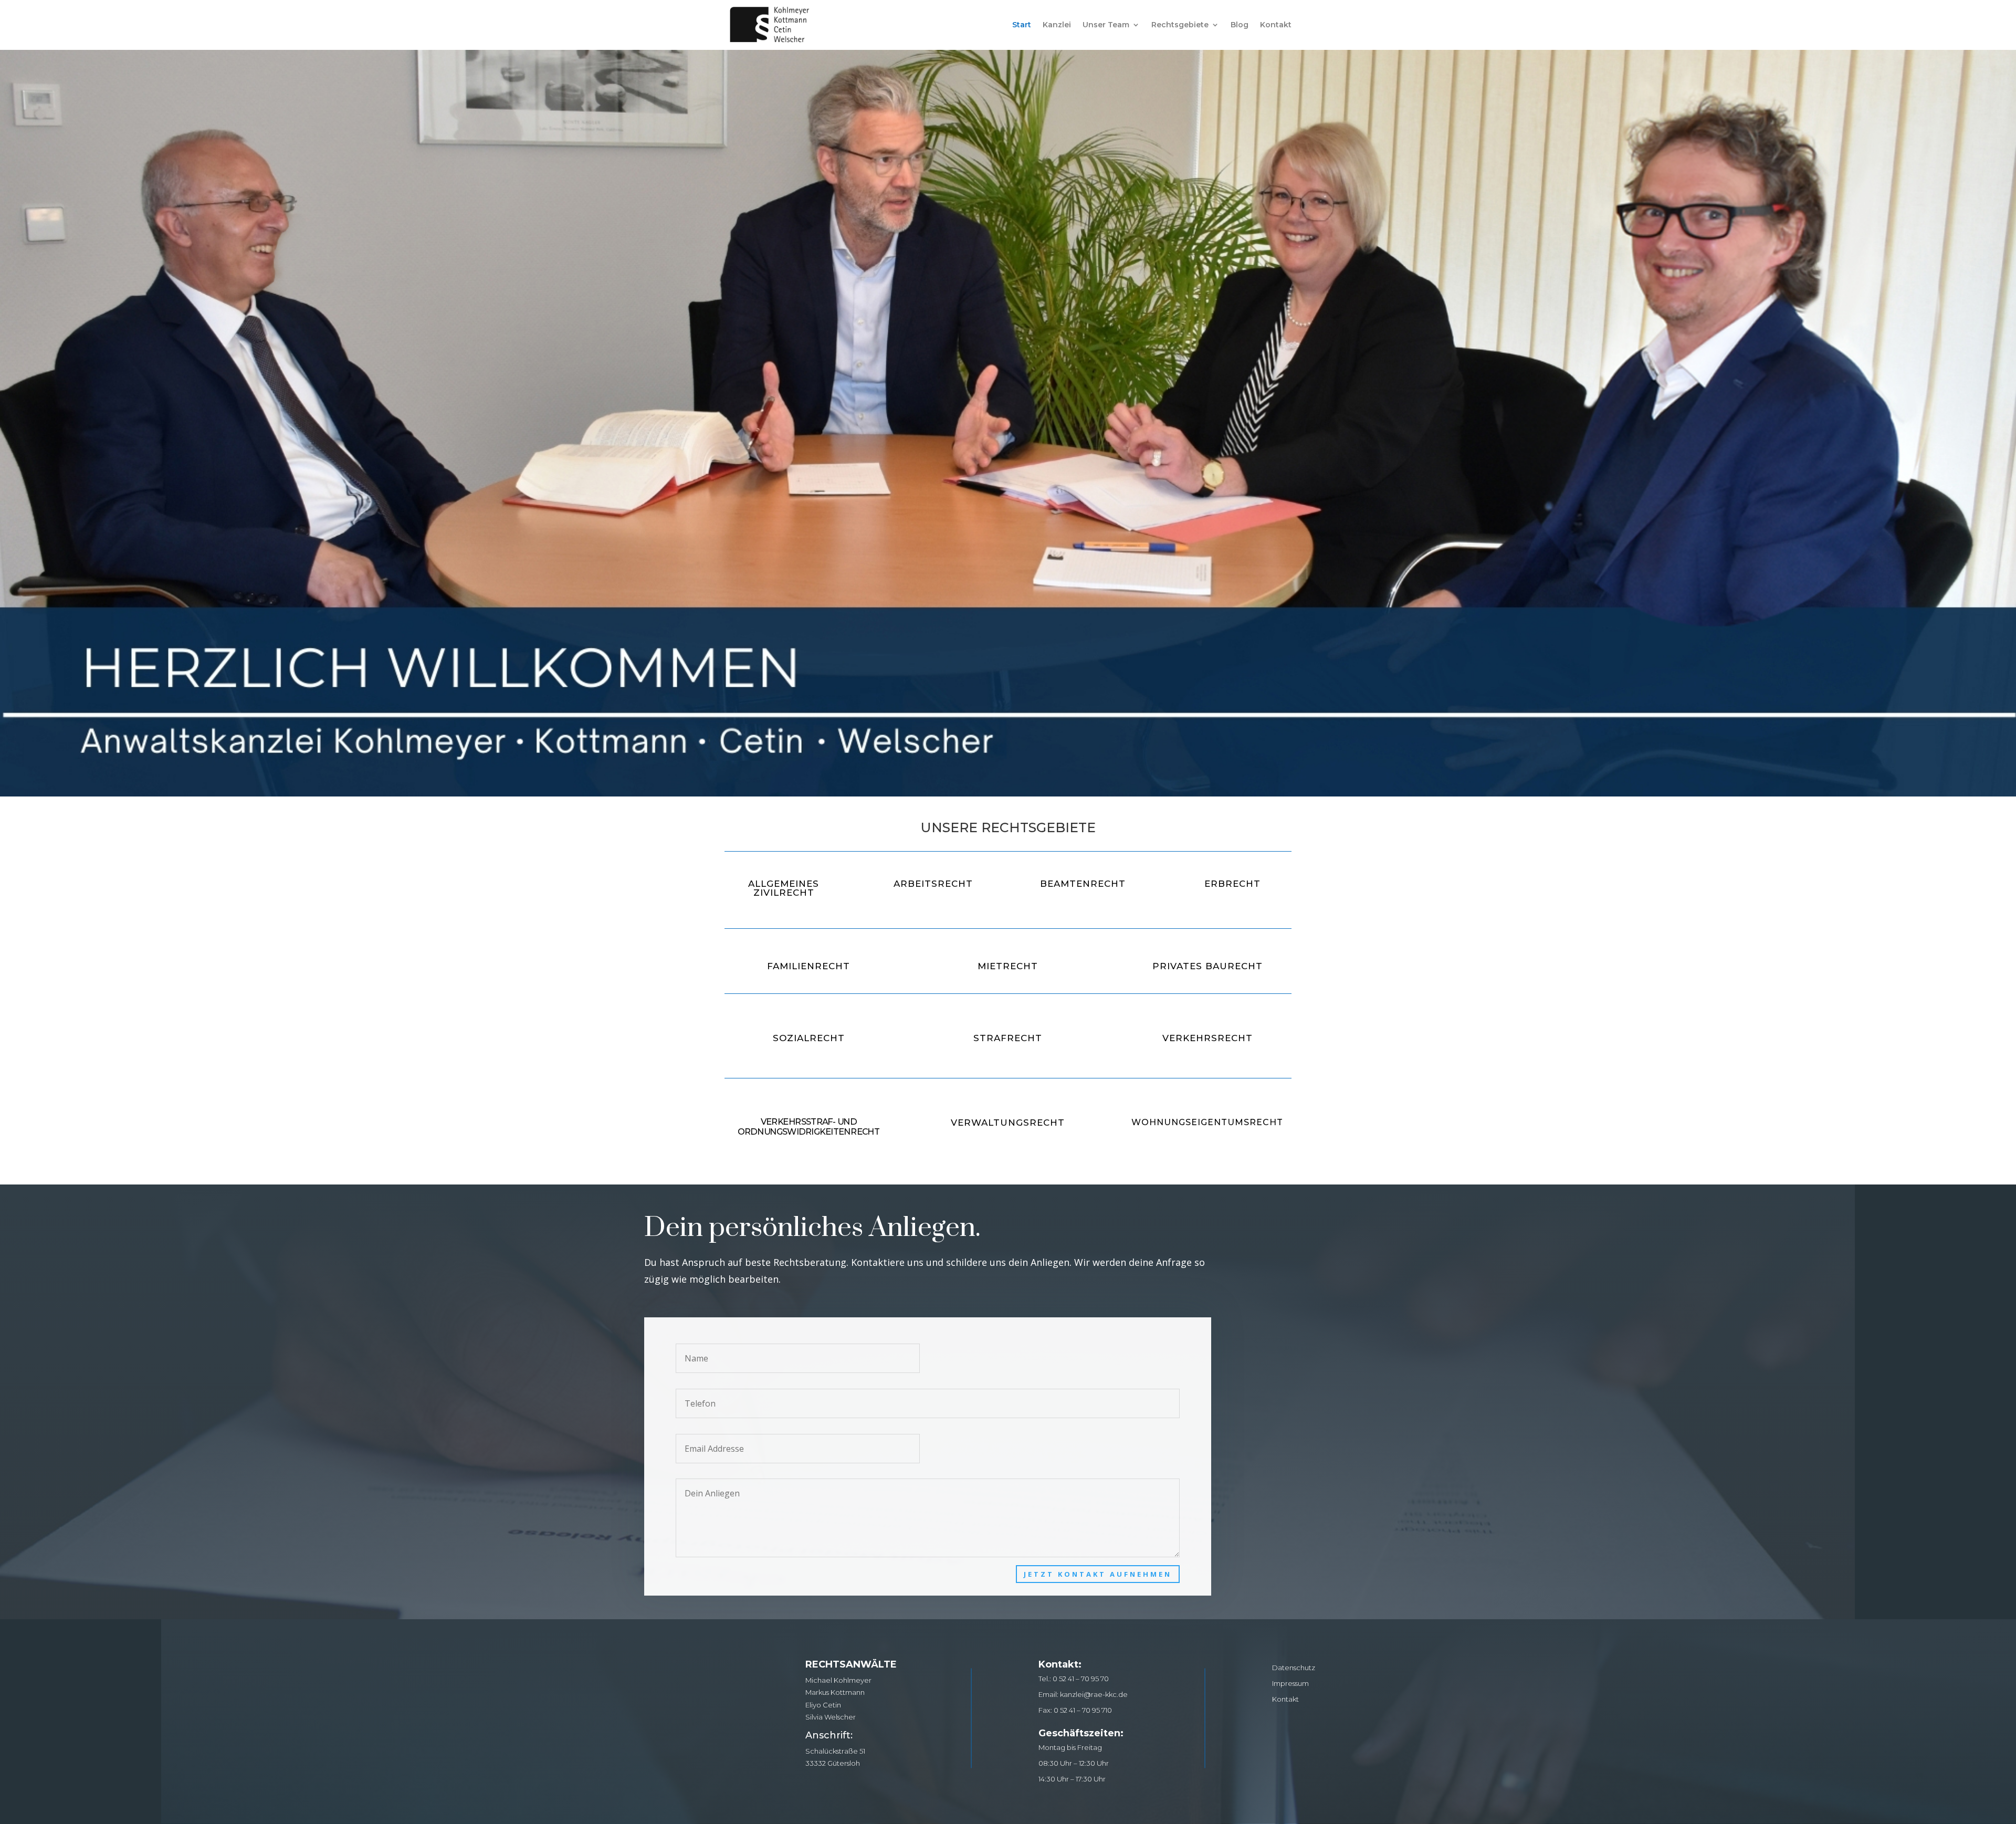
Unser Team (1106, 25)
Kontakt (1276, 25)
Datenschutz (1294, 1667)
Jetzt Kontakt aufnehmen (1098, 1574)
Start (1022, 25)
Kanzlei (1057, 25)
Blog (1240, 25)
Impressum (1290, 1683)
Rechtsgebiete (1180, 25)
